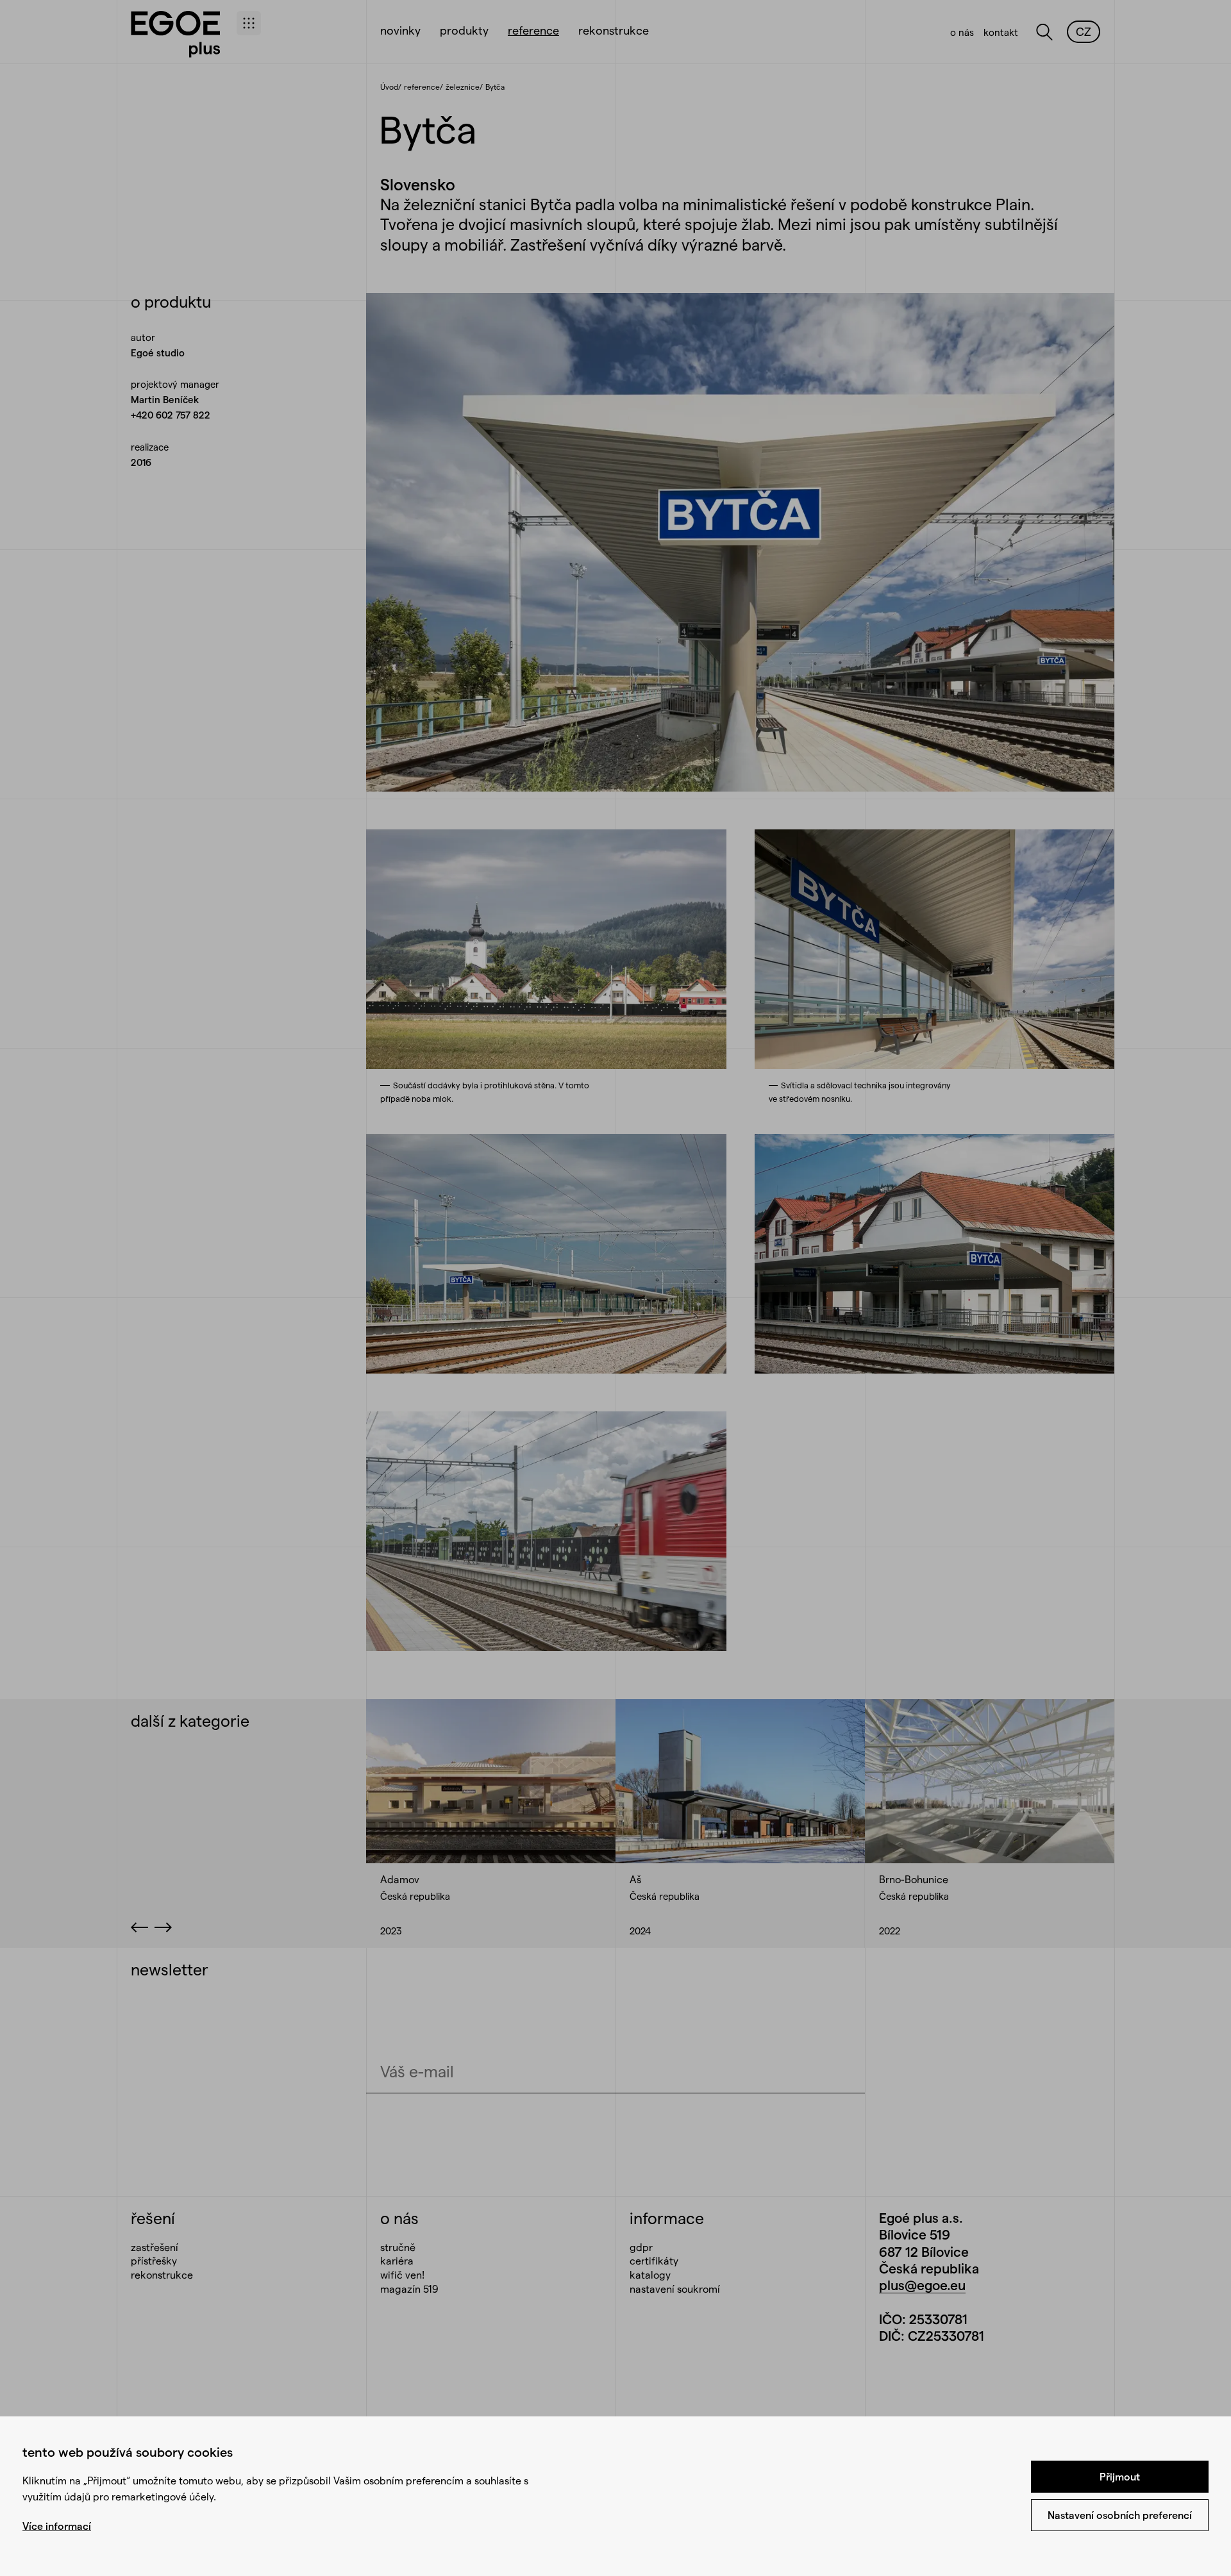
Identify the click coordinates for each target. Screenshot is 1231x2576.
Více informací (57, 2526)
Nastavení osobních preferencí (1120, 2515)
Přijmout (1120, 2476)
